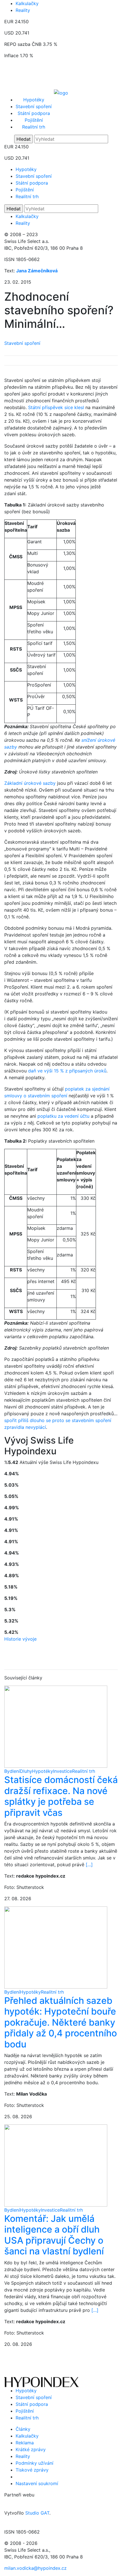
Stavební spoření (34, 106)
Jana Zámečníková (37, 271)
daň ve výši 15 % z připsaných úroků (67, 1071)
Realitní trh (34, 127)
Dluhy (26, 1771)
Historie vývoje (20, 1639)
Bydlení (12, 1771)
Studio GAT (37, 2513)
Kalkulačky (27, 3)
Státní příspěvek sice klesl (56, 407)
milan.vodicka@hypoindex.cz (35, 2568)
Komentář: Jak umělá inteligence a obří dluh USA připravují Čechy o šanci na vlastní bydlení (54, 2235)
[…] (89, 1865)
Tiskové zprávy (32, 2470)
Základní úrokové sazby (30, 783)
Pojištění (34, 120)
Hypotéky (34, 100)
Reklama (25, 2443)
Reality (23, 10)
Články (23, 2429)
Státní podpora (34, 113)
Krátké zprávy (31, 2449)
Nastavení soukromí (37, 2483)
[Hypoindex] (61, 92)
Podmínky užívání (34, 2463)
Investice (63, 1771)
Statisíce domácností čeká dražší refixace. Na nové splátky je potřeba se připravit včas (61, 1796)
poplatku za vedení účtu (63, 1116)
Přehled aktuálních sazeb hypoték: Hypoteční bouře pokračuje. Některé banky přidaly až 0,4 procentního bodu (61, 2022)
